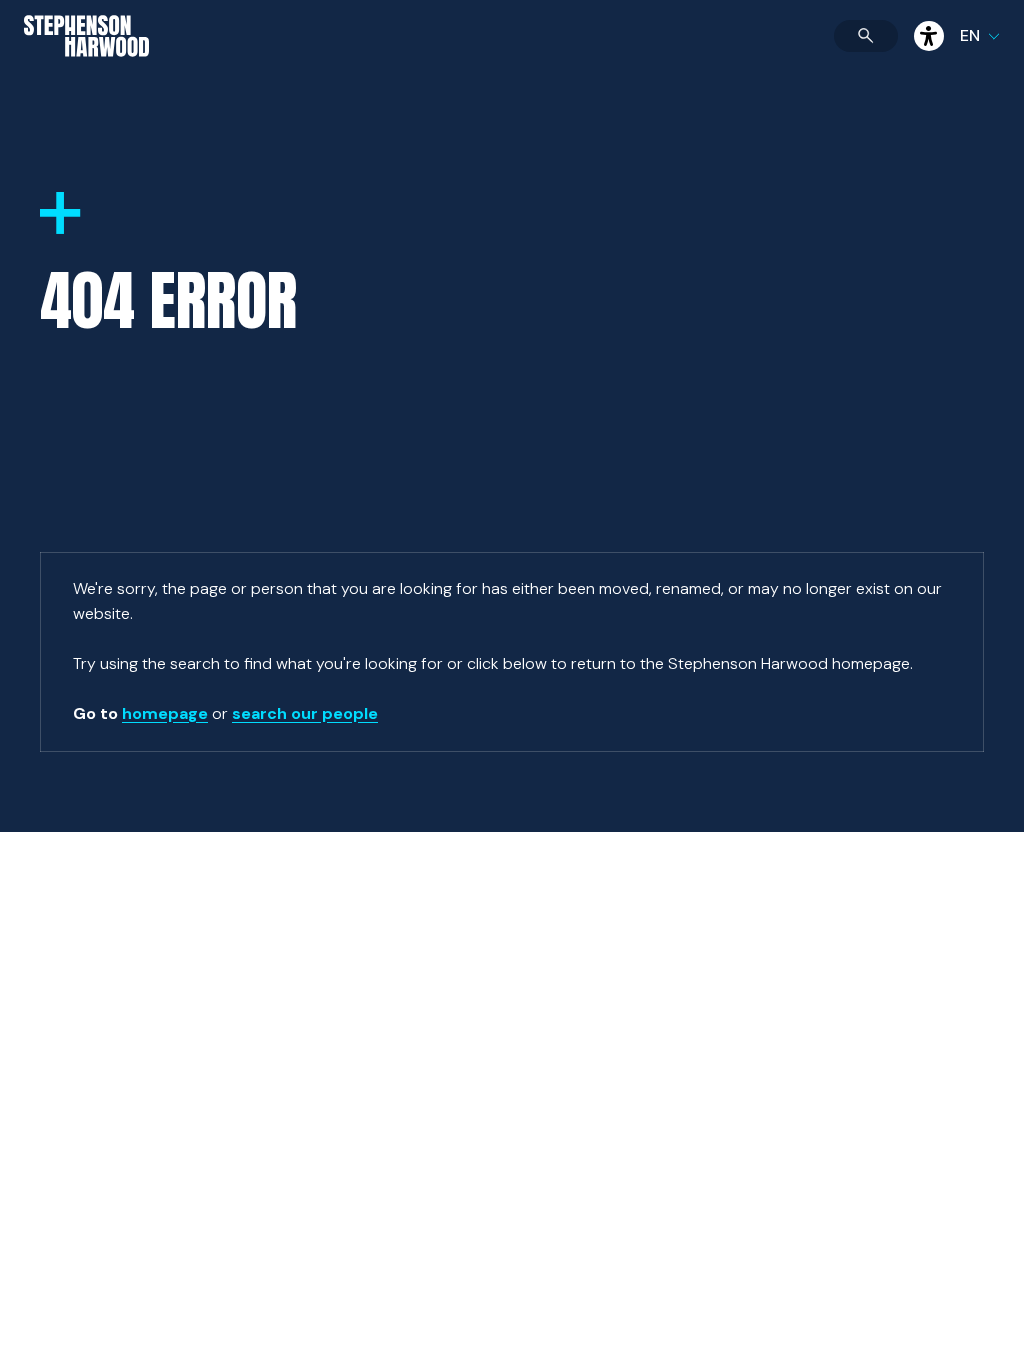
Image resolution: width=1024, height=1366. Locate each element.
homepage (165, 713)
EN (970, 35)
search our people (305, 713)
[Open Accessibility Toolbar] (929, 36)
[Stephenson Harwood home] (86, 71)
